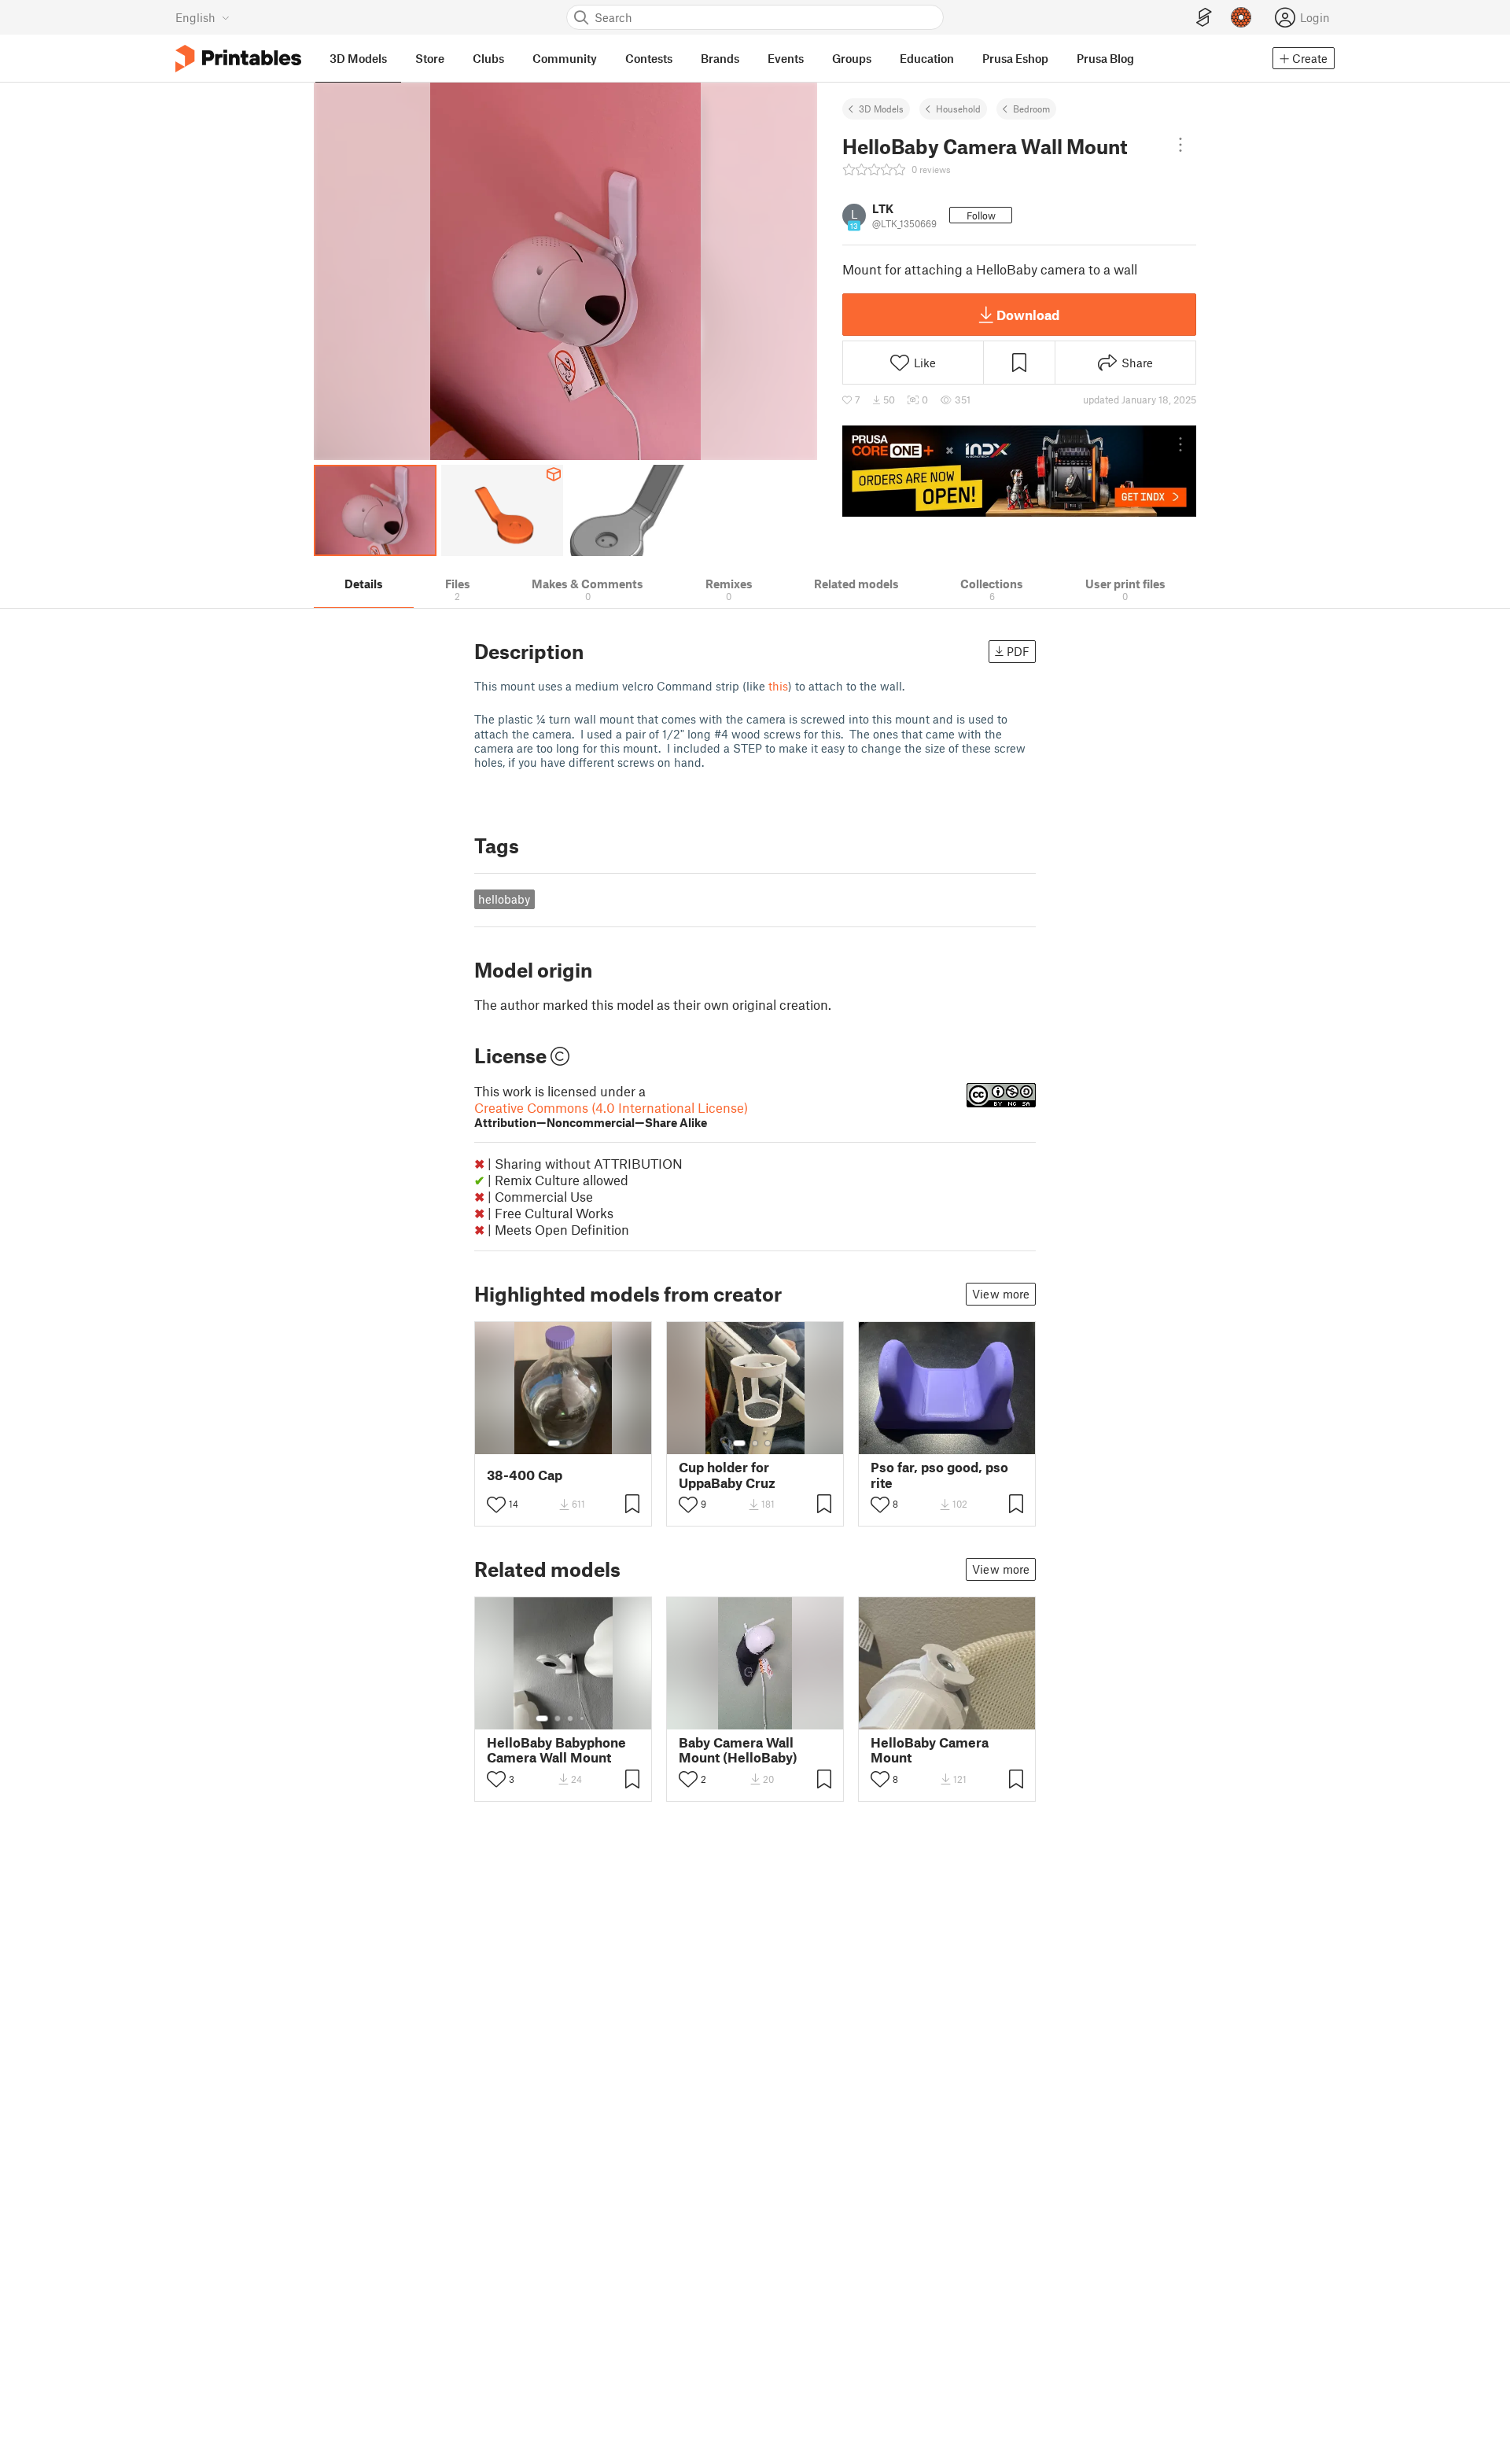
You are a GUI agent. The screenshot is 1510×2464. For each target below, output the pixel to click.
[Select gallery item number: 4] (583, 1718)
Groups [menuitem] (852, 58)
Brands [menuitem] (720, 58)
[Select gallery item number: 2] (569, 1443)
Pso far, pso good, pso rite (939, 1475)
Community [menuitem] (565, 58)
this (778, 686)
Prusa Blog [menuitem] (1105, 58)
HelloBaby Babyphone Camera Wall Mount (556, 1750)
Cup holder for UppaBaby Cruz (727, 1475)
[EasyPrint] (1204, 18)
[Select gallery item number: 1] (554, 1443)
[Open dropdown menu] (1180, 145)
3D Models (881, 109)
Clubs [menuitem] (488, 58)
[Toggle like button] (496, 1505)
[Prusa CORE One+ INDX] (1019, 471)
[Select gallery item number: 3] (768, 1443)
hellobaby (504, 899)
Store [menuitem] (430, 58)
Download (1028, 315)
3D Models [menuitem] (358, 58)
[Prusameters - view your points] (1241, 17)
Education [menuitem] (927, 58)
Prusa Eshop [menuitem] (1015, 58)
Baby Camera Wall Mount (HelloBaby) (738, 1750)
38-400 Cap (525, 1475)
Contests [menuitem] (649, 58)
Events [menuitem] (786, 58)
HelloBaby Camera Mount (930, 1750)
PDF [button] (1018, 651)
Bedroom (1031, 109)
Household (958, 109)
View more (1001, 1294)
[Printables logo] (238, 59)
